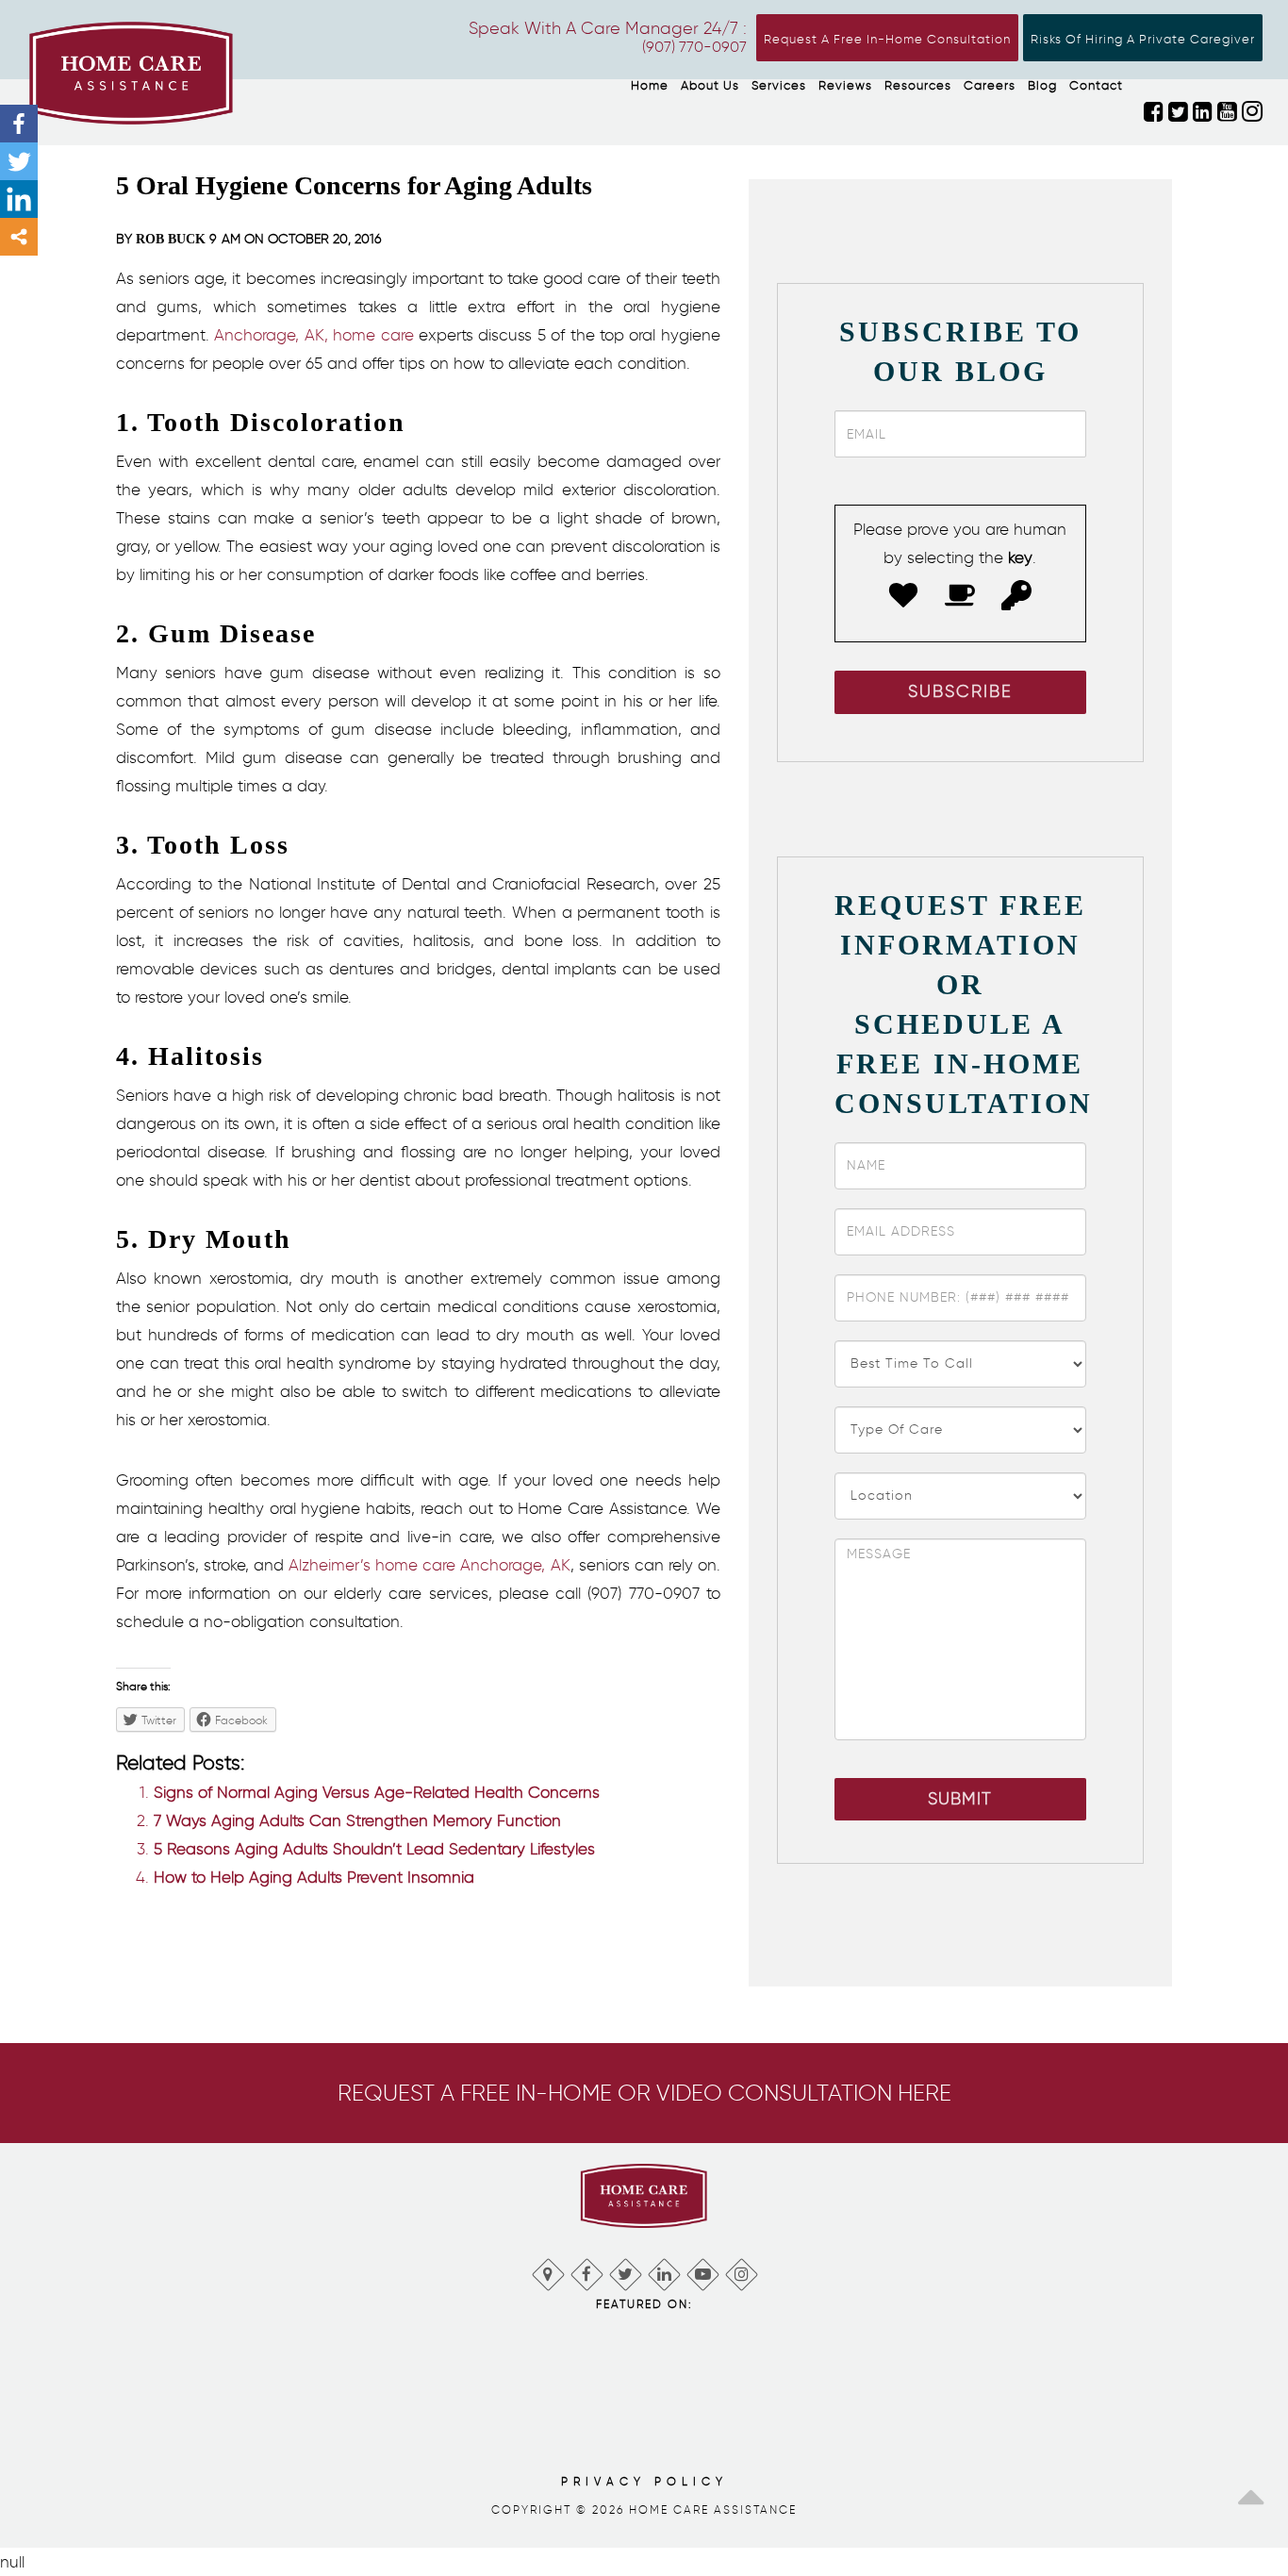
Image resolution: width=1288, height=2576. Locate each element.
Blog (1042, 85)
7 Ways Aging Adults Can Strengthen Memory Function (357, 1820)
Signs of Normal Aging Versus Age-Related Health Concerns (377, 1792)
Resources (918, 85)
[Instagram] (741, 2270)
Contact (1096, 85)
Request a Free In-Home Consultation (887, 39)
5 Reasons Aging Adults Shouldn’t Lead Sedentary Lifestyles (374, 1849)
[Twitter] (19, 161)
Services (779, 85)
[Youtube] (702, 2270)
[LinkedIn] (663, 2270)
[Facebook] (19, 124)
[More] (19, 237)
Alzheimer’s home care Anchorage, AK (429, 1565)
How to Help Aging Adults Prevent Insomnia (314, 1877)
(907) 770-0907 (694, 47)
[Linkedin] (19, 199)
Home (650, 85)
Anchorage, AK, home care (314, 335)
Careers (990, 85)
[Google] (547, 2270)
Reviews (845, 85)
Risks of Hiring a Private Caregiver (1143, 39)
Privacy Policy (644, 2481)
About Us (710, 85)
